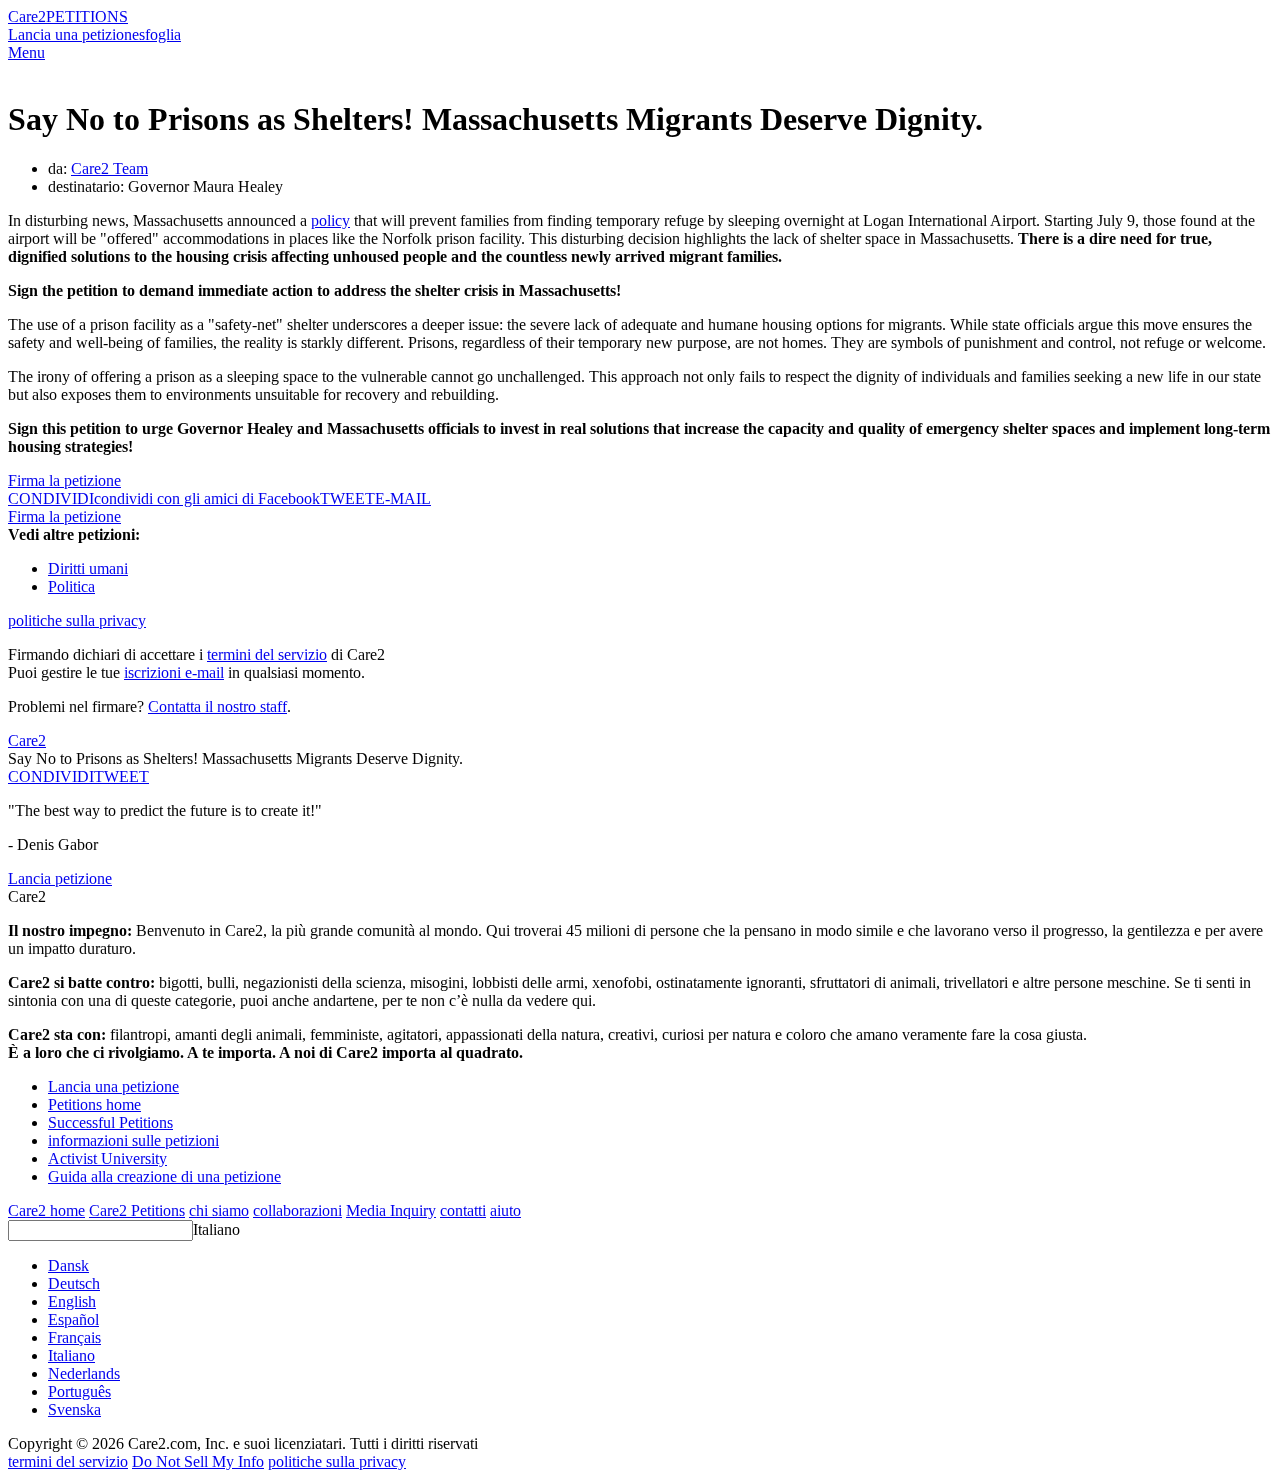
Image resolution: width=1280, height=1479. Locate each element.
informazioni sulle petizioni (133, 1140)
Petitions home (94, 1104)
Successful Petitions (110, 1122)
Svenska (74, 1409)
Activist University (107, 1158)
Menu (26, 52)
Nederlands (84, 1373)
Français (74, 1337)
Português (79, 1391)
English (72, 1301)
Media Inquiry (391, 1210)
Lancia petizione (60, 878)
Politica (71, 586)
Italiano (216, 1229)
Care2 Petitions (137, 1210)
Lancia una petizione (73, 34)
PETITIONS (87, 16)
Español (73, 1319)
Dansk (68, 1265)
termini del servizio (267, 654)
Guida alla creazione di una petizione (164, 1176)
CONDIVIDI (51, 776)
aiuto (505, 1210)
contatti (463, 1210)
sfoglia (160, 34)
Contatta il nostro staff (217, 706)
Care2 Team (109, 168)
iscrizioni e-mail (174, 672)
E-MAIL (403, 498)
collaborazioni (297, 1210)
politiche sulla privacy (77, 620)
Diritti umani (88, 568)
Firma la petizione (64, 480)
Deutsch (74, 1283)
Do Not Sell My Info (198, 1461)
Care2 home (46, 1210)
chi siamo (219, 1210)
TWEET (347, 498)
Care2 (27, 16)
